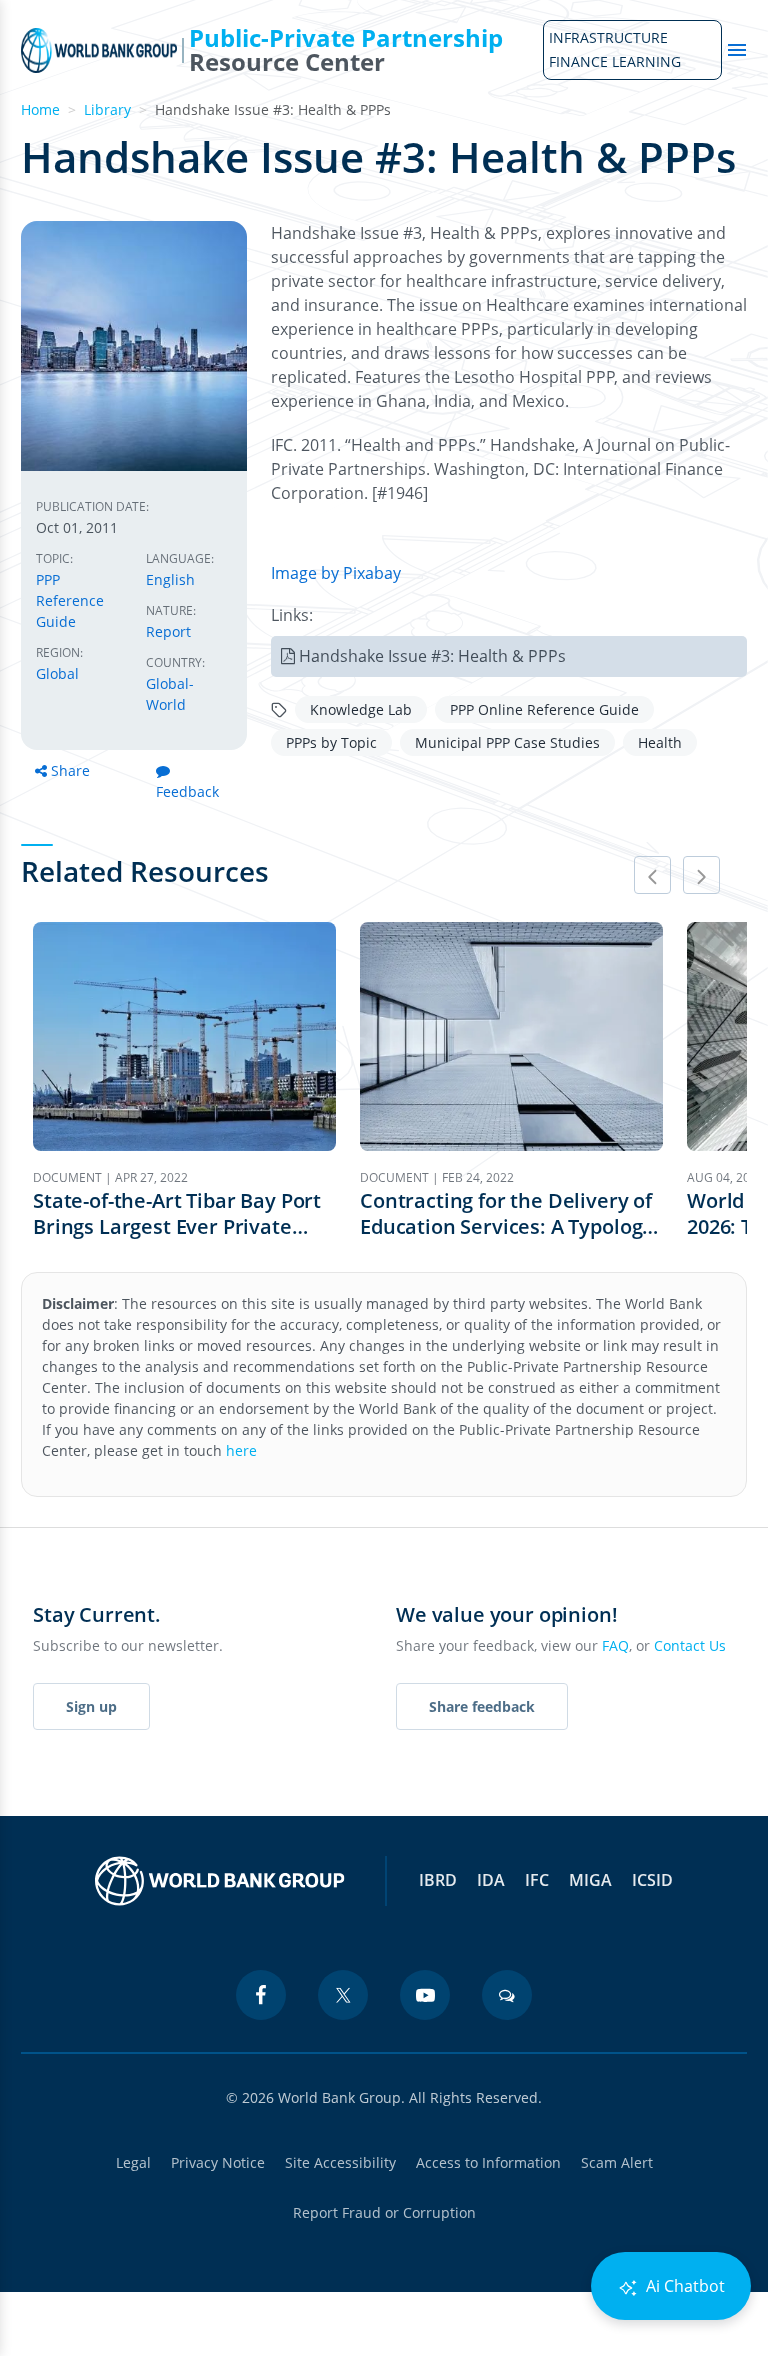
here (241, 1450)
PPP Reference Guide (70, 600)
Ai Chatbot (683, 2286)
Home (40, 109)
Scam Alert (617, 2162)
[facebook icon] (261, 1995)
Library (107, 109)
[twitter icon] (343, 1995)
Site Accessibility (340, 2162)
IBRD (438, 1880)
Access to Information (488, 2162)
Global (57, 673)
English (170, 579)
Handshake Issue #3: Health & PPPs (432, 656)
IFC (537, 1880)
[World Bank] (220, 1881)
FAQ (615, 1645)
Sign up (91, 1706)
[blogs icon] (507, 1995)
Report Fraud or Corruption (384, 2212)
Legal (133, 2162)
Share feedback (482, 1706)
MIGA (590, 1880)
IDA (491, 1880)
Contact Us (690, 1645)
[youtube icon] (425, 1995)
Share (70, 770)
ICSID (652, 1880)
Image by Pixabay (336, 573)
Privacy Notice (218, 2162)
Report (168, 631)
